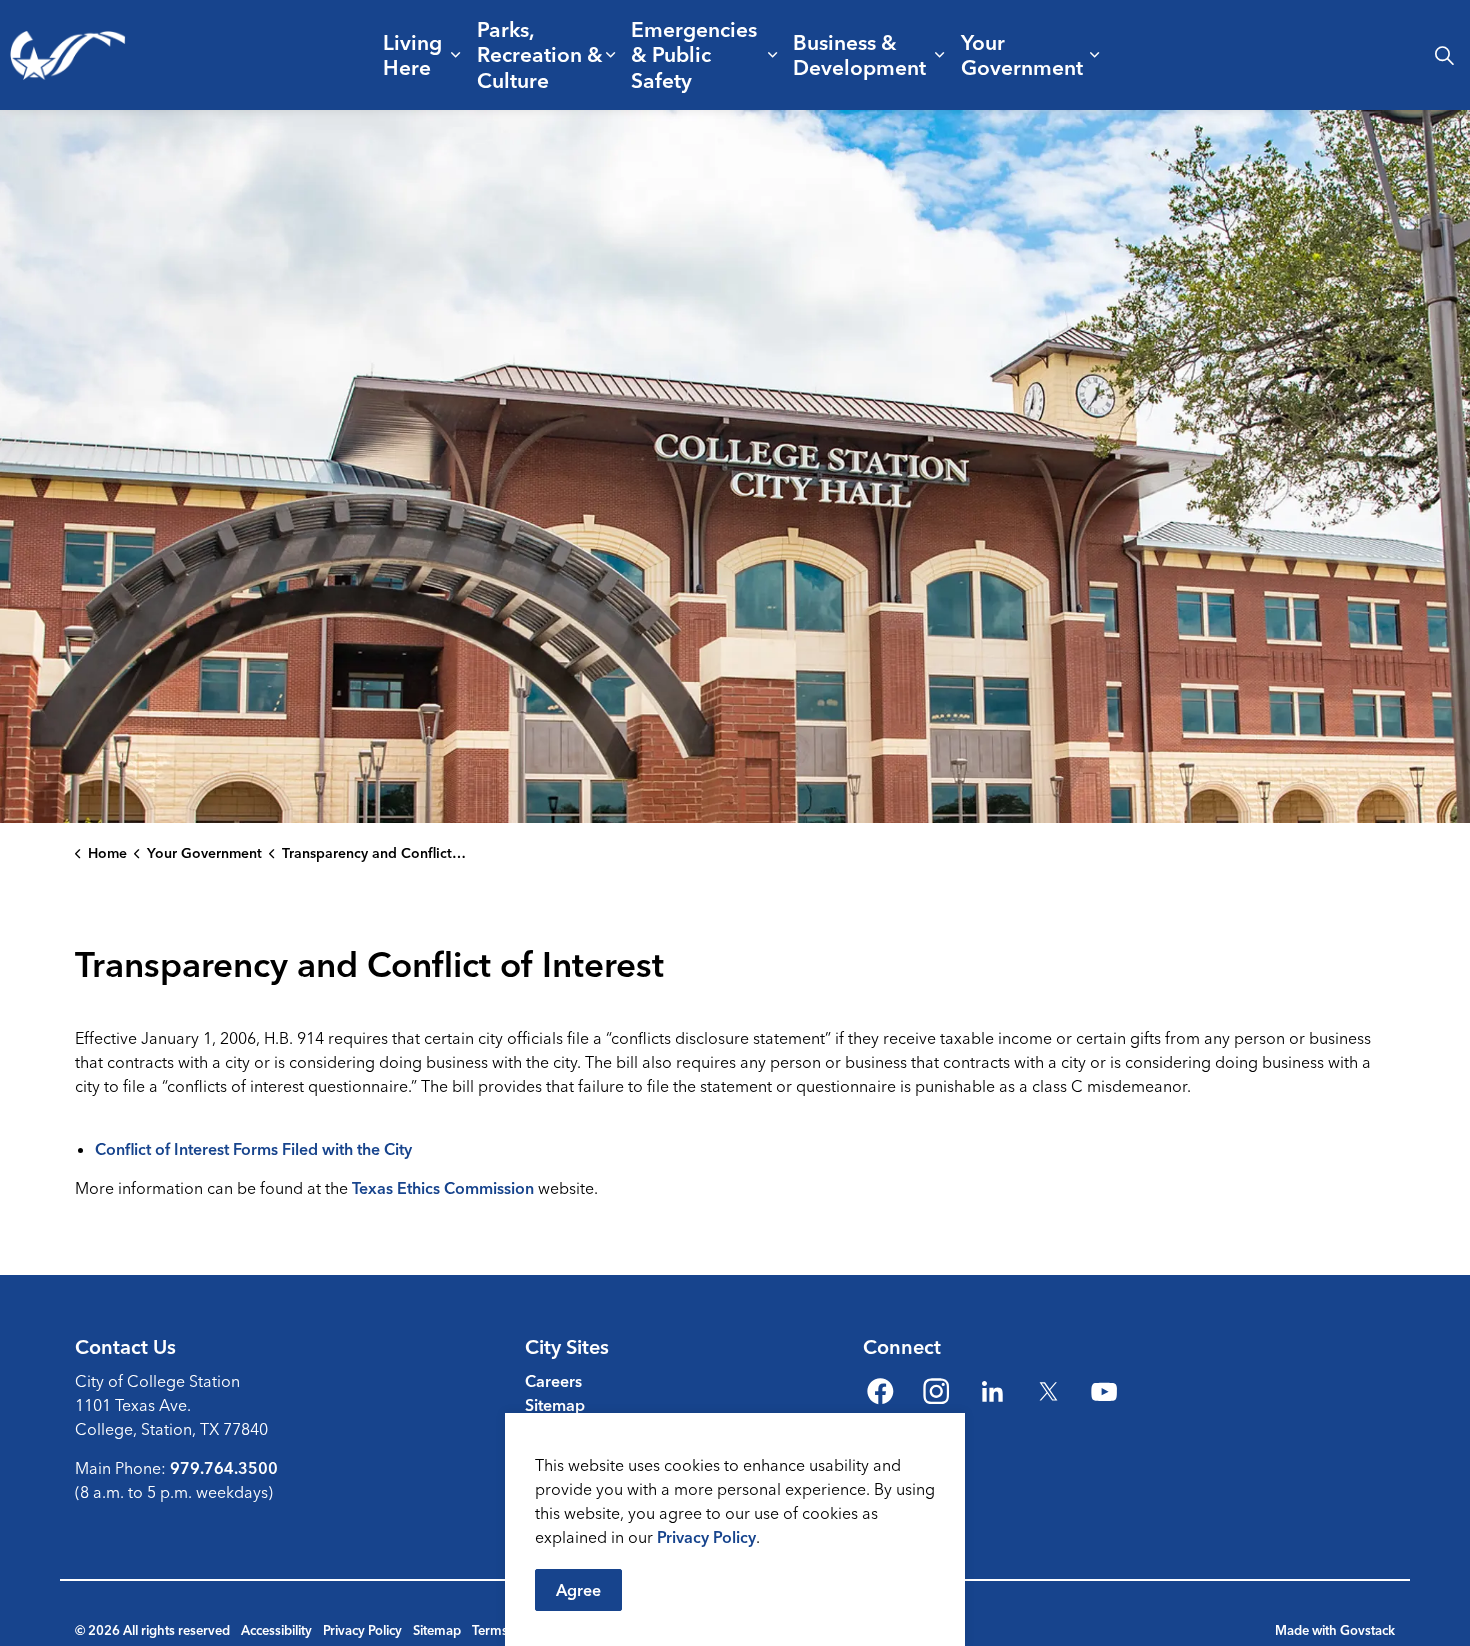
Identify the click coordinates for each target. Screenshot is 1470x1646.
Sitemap (555, 1405)
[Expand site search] (1444, 55)
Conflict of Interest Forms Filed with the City (253, 1149)
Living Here (412, 54)
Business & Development (859, 54)
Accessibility (276, 1630)
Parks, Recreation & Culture (540, 54)
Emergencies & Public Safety (694, 54)
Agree (578, 1590)
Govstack (1367, 1630)
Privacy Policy (706, 1537)
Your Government (1022, 54)
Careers (553, 1381)
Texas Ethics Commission (443, 1188)
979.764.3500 (224, 1468)
